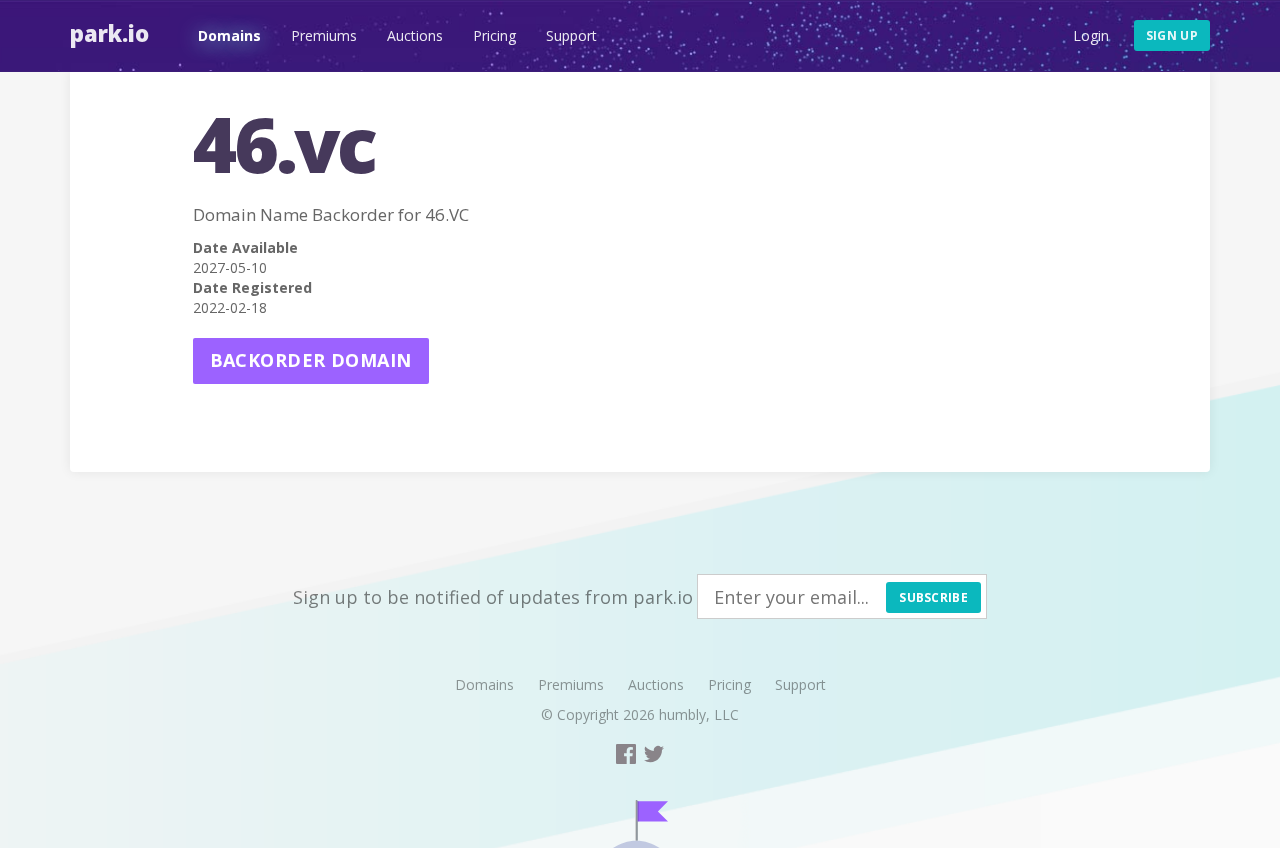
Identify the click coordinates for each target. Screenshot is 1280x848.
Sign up (1172, 35)
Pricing (494, 35)
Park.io (109, 33)
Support (571, 35)
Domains (229, 35)
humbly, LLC (699, 714)
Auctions (415, 35)
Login (1091, 35)
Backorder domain (311, 360)
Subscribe (933, 597)
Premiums (324, 35)
